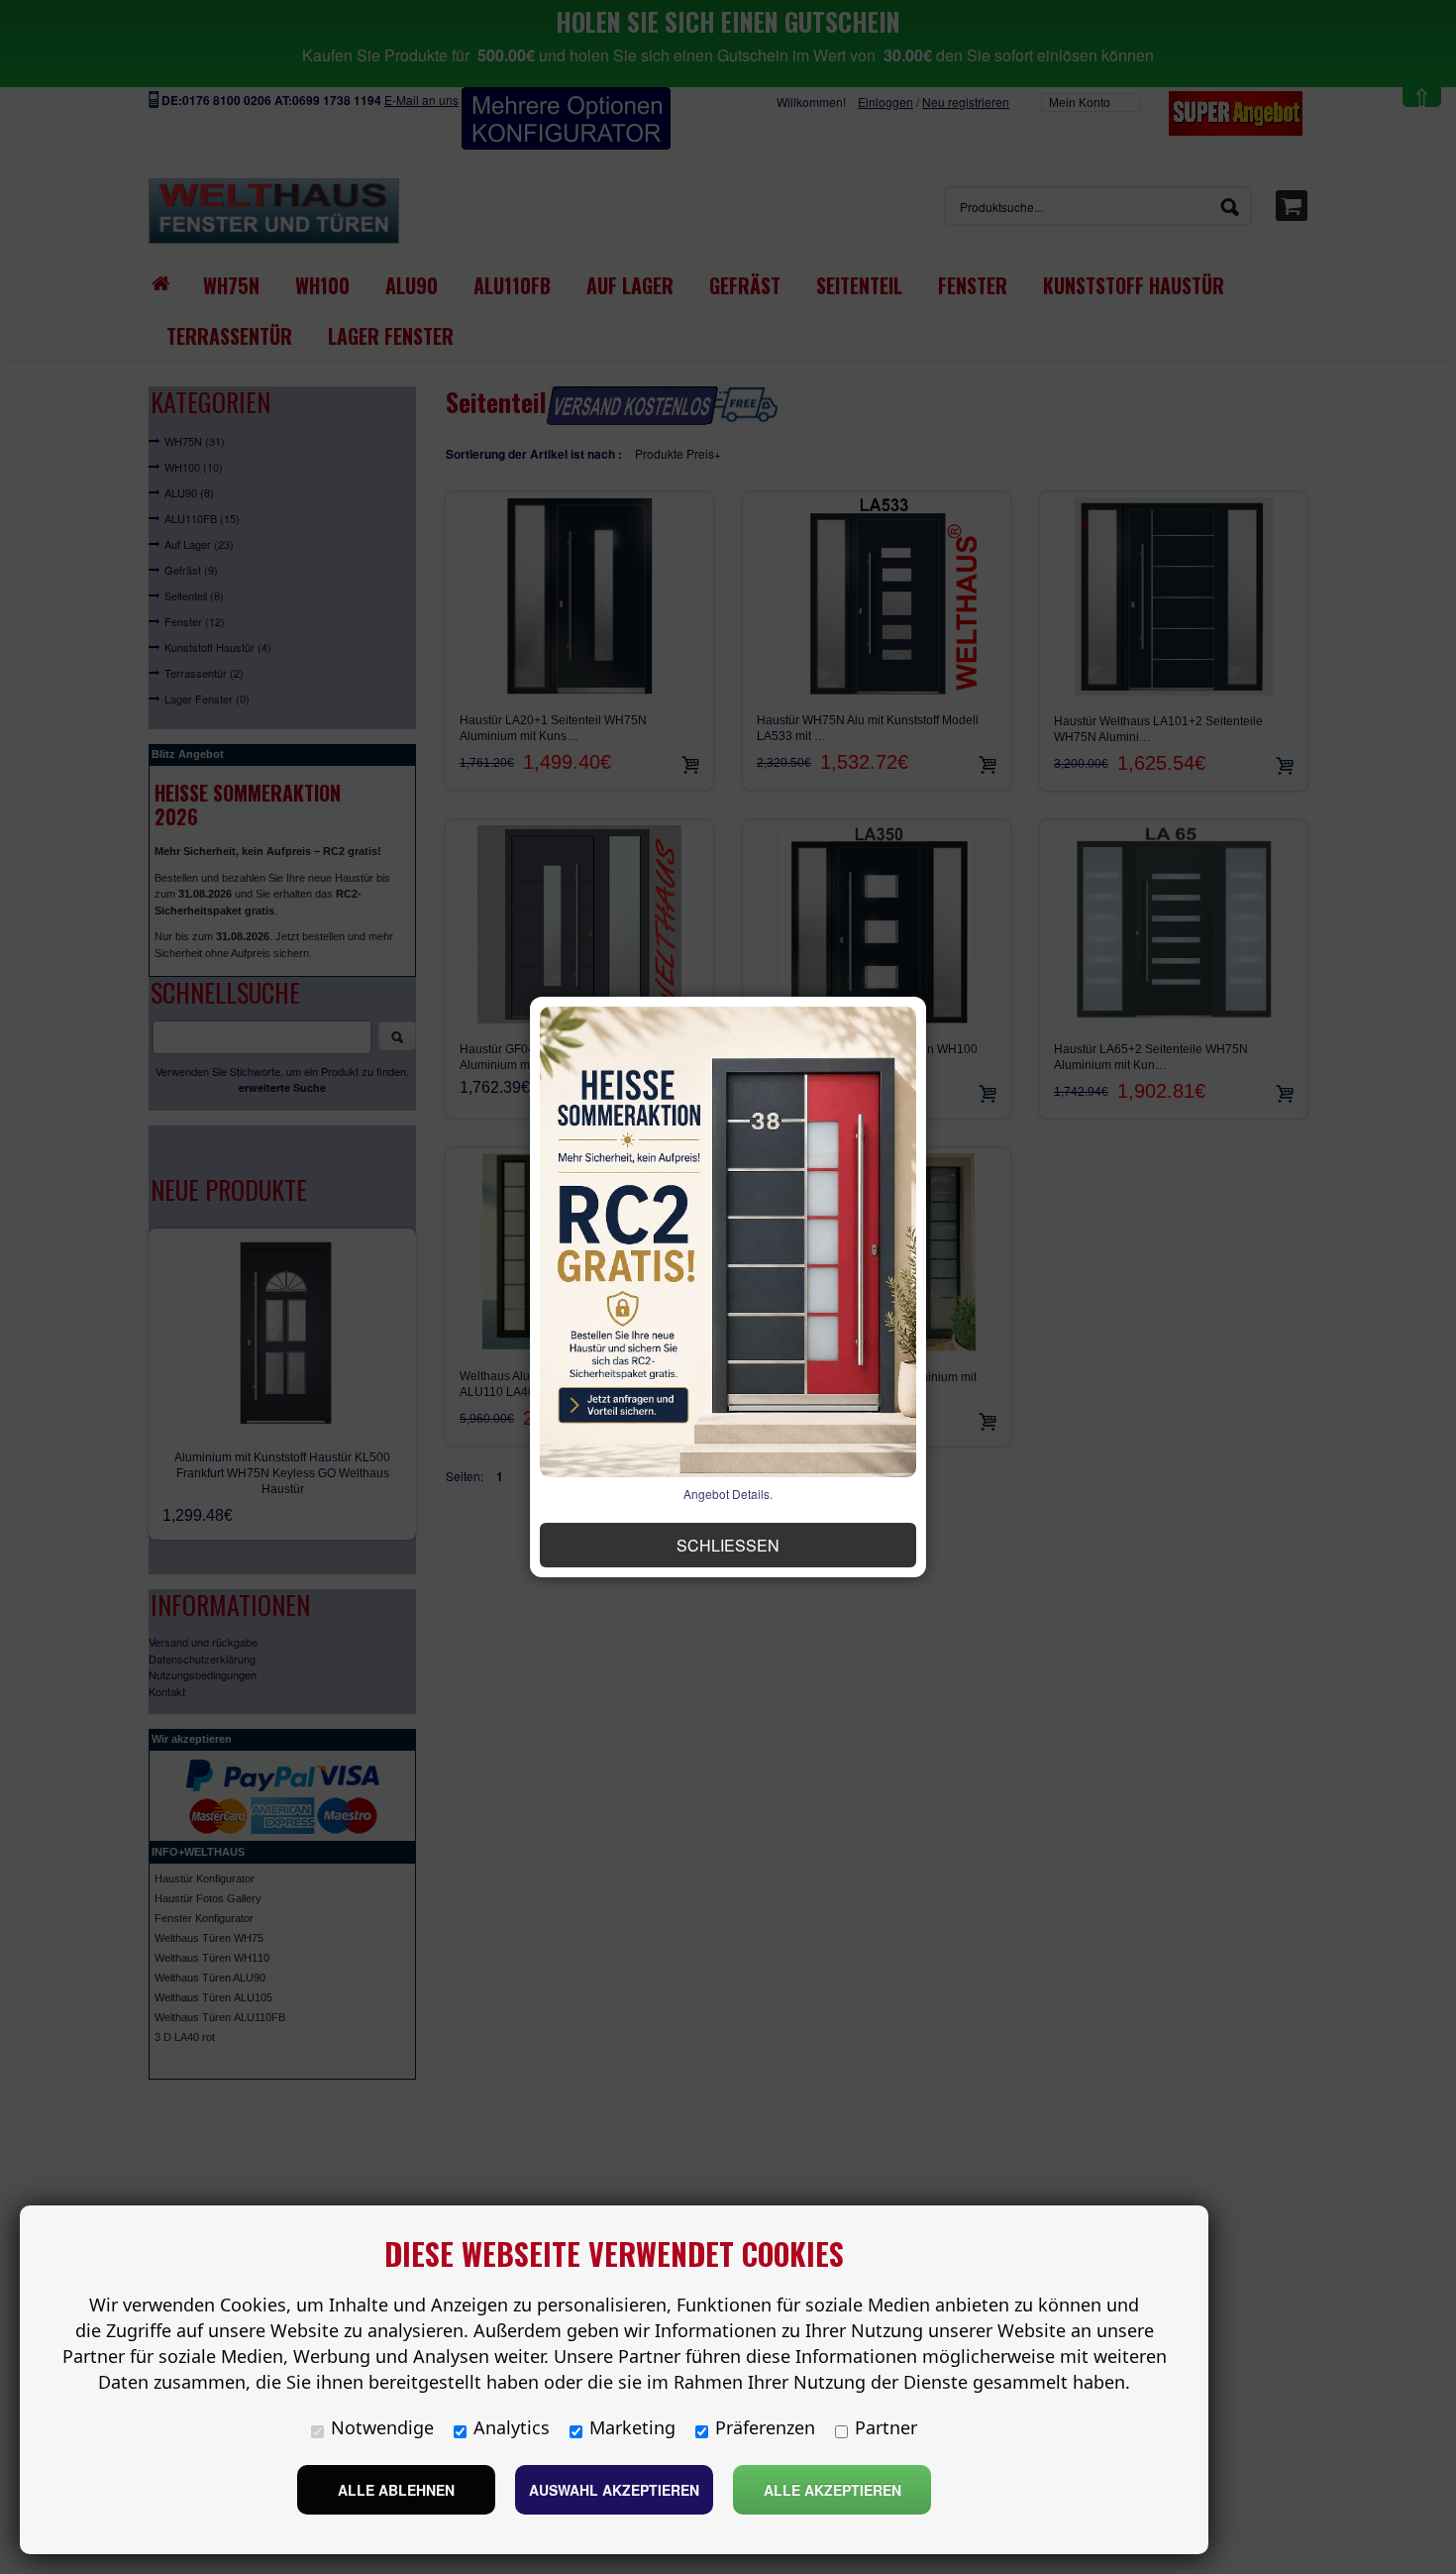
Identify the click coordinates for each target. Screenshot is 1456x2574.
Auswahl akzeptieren (614, 2490)
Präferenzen (765, 2427)
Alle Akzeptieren (832, 2490)
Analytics (512, 2427)
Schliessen (728, 1545)
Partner (886, 2427)
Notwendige (382, 2427)
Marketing (632, 2427)
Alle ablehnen (396, 2490)
